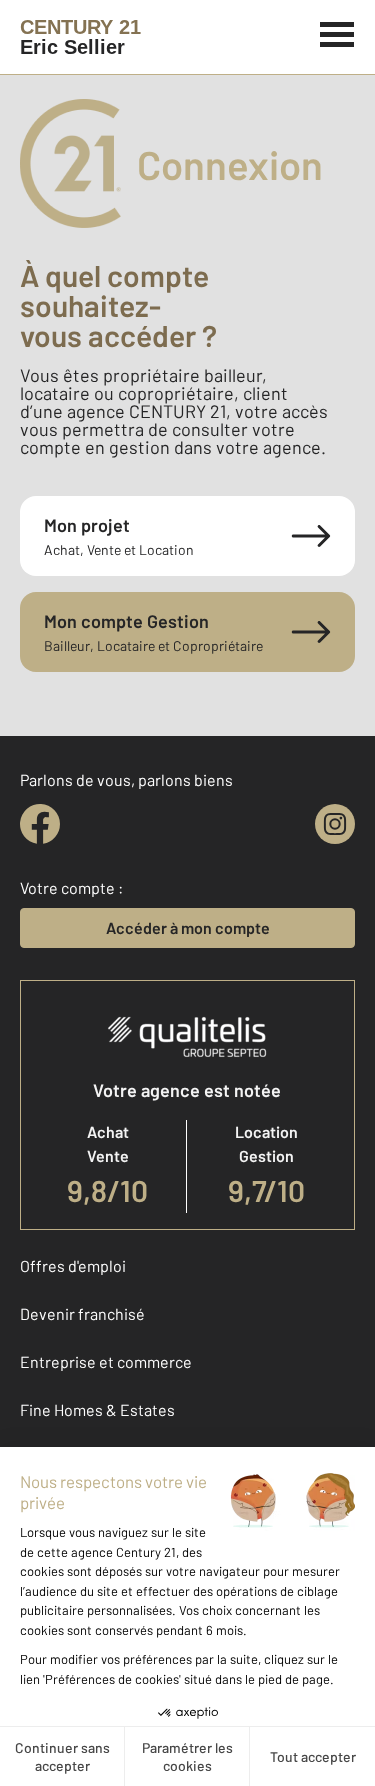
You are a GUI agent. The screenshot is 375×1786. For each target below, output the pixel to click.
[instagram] (335, 824)
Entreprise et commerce (106, 1361)
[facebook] (40, 824)
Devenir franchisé (82, 1313)
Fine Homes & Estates (97, 1409)
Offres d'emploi (73, 1265)
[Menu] (337, 32)
